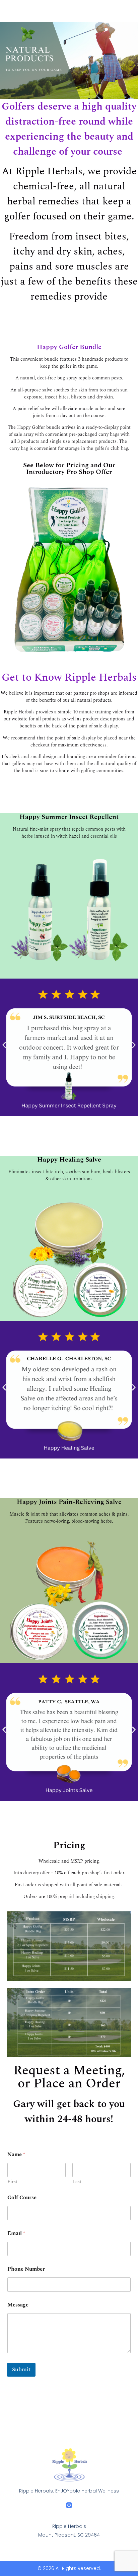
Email (16, 2234)
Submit (21, 2370)
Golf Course (22, 2198)
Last (77, 2182)
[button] (4, 1045)
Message (18, 2305)
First (12, 2182)
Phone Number (26, 2269)
